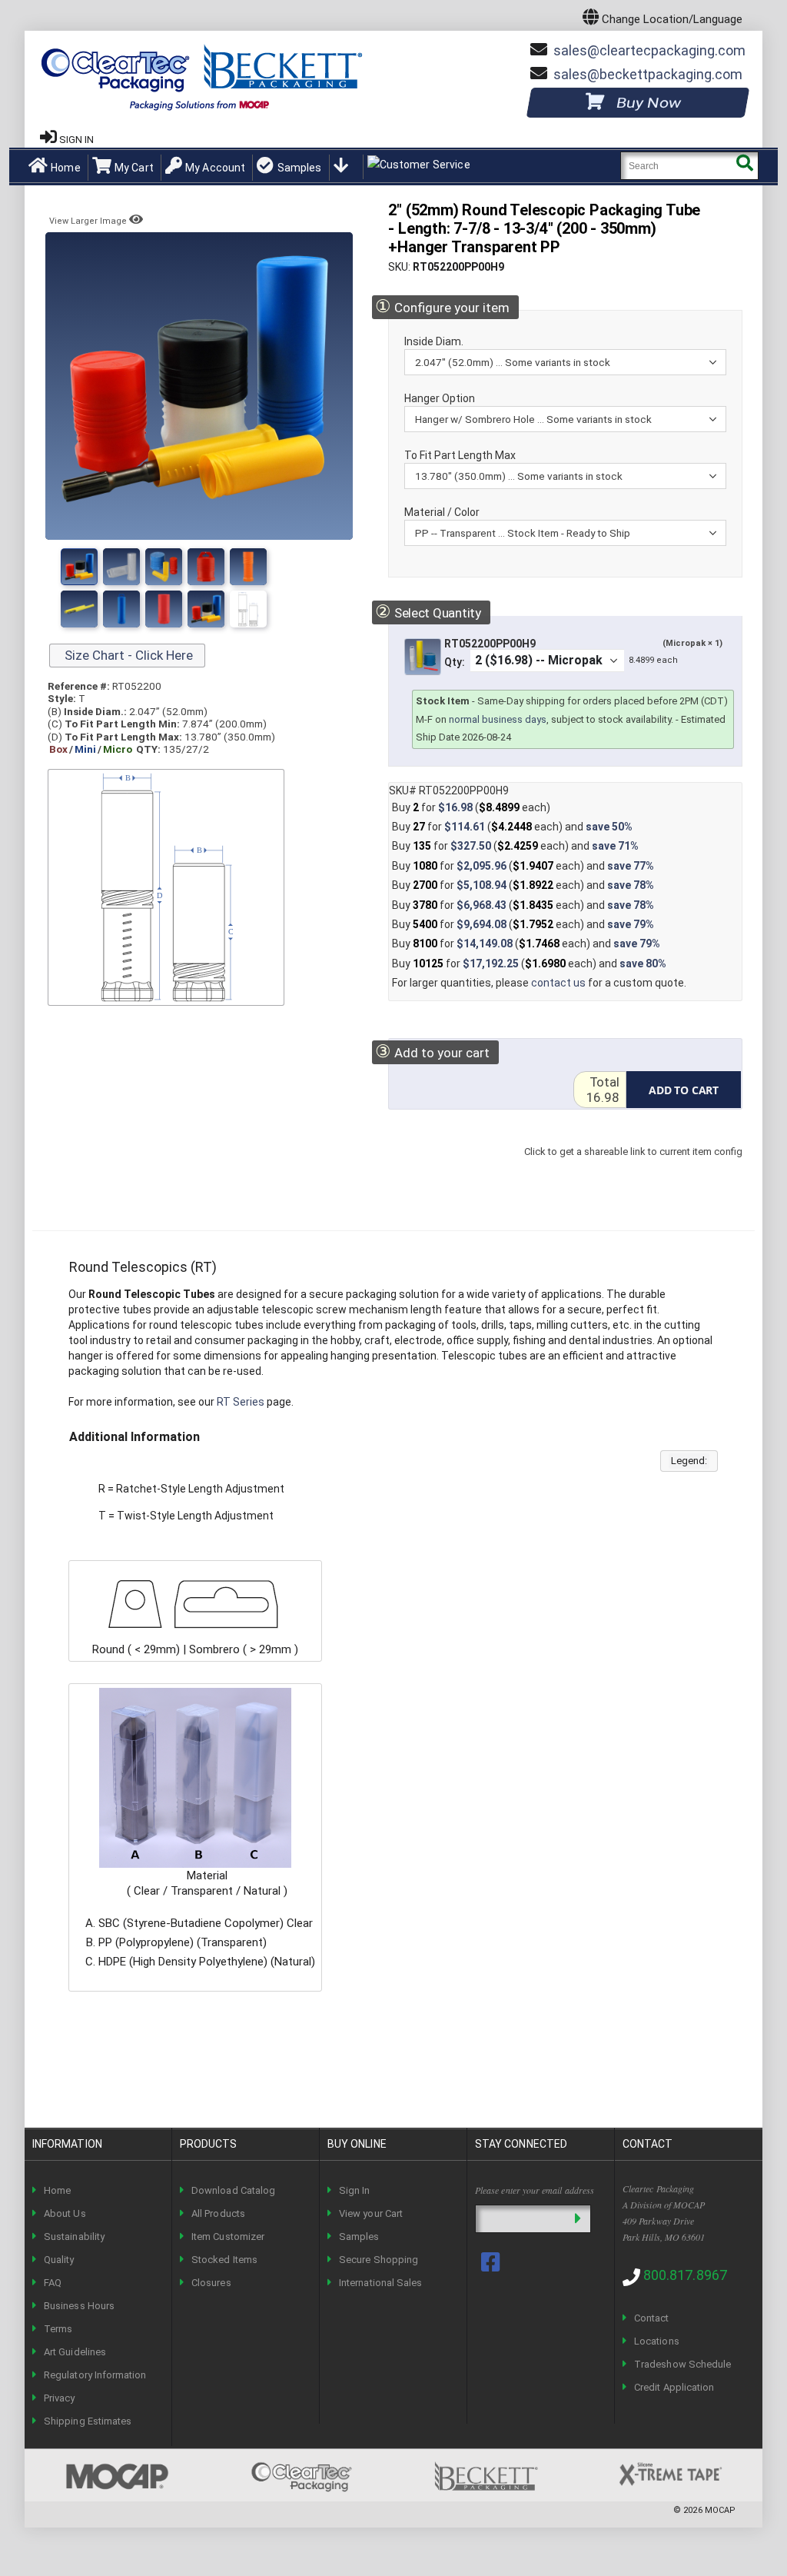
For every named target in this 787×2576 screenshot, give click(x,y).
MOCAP (720, 2510)
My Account (215, 168)
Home (66, 168)
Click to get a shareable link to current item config (633, 1167)
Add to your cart (432, 1052)
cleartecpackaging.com (649, 50)
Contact (651, 2318)
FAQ (53, 2283)
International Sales (380, 2283)
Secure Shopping (379, 2260)
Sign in (76, 140)
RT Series (241, 1402)
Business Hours (79, 2306)
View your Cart (371, 2213)
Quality (59, 2260)
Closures (211, 2283)
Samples (299, 168)
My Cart (134, 168)
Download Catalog (233, 2190)
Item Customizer (228, 2237)
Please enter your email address (535, 2190)
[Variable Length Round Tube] (164, 567)
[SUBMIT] (578, 2219)
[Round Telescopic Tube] (121, 567)
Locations (657, 2341)
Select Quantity (428, 612)
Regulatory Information (95, 2375)
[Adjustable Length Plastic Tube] (79, 609)
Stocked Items (224, 2260)
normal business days (498, 719)
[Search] (744, 166)
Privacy (59, 2398)
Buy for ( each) (471, 807)
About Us (65, 2213)
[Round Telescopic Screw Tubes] (206, 567)
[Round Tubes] (79, 567)
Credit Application (674, 2387)
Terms (58, 2329)
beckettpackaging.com (648, 74)
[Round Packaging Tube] (206, 609)
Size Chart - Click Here (127, 655)
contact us (558, 983)
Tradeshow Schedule (682, 2364)
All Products (218, 2213)
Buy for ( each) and (512, 827)
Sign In (354, 2190)
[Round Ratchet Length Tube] (121, 609)
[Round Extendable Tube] (164, 609)
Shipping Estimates (88, 2421)
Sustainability (74, 2237)
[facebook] (492, 2262)
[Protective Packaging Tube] (248, 567)
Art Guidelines (75, 2352)
